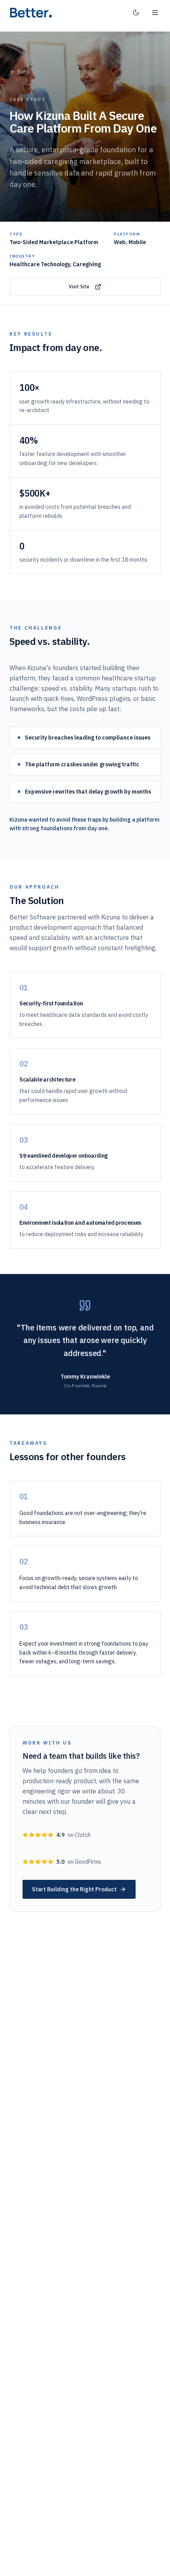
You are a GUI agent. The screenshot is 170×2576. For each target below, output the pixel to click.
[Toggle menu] (155, 13)
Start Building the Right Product (74, 1889)
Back (24, 72)
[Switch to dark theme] (136, 13)
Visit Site (79, 287)
